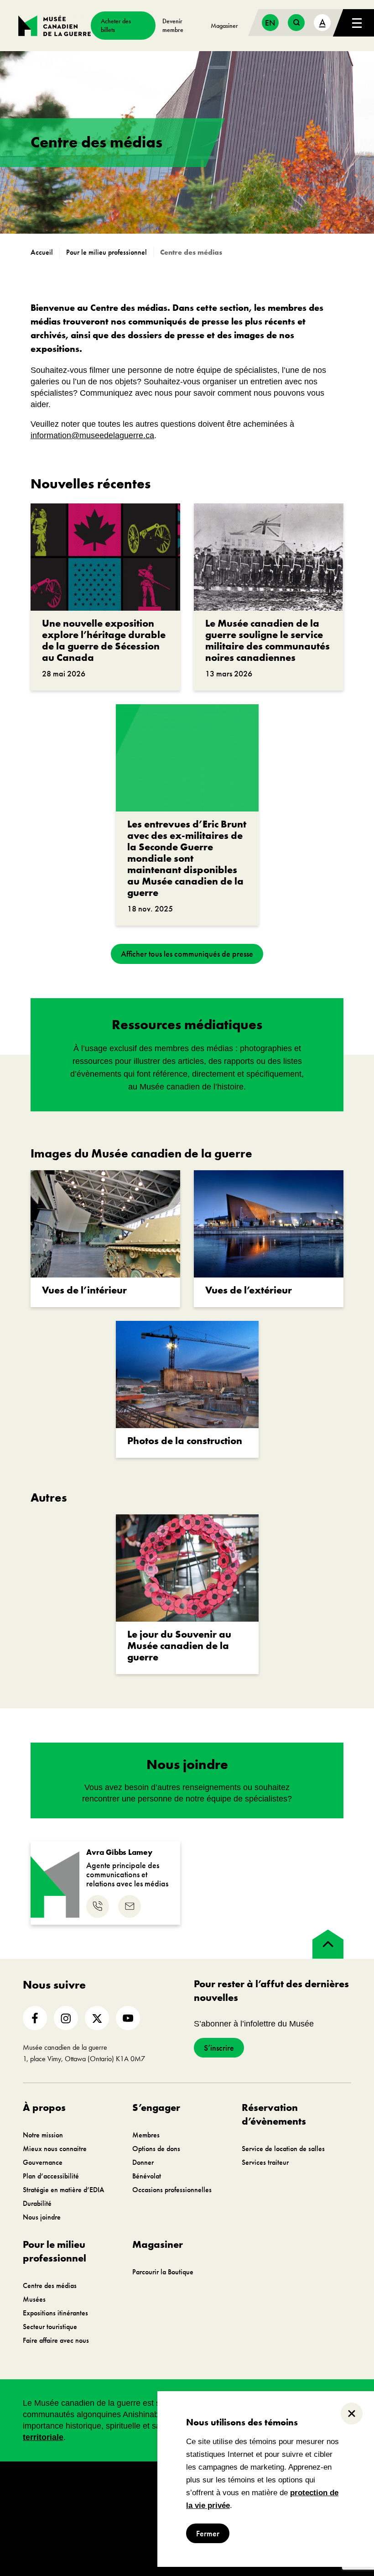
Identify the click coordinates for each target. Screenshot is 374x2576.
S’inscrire (219, 2048)
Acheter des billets (116, 25)
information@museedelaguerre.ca (92, 435)
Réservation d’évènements (274, 2114)
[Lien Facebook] (35, 2018)
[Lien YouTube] (128, 2018)
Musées (34, 2299)
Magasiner (224, 26)
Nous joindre (42, 2217)
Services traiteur (265, 2162)
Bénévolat (147, 2176)
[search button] (296, 23)
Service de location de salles (283, 2149)
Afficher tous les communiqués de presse (187, 954)
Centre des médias (50, 2285)
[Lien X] (97, 2018)
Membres (146, 2135)
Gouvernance (43, 2162)
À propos (44, 2107)
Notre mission (43, 2135)
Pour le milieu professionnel (55, 2251)
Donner (143, 2162)
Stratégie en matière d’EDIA (64, 2190)
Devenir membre (173, 25)
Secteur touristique (50, 2327)
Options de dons (156, 2149)
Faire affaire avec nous (56, 2340)
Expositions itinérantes (55, 2313)
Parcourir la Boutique (163, 2272)
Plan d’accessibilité (51, 2176)
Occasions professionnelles (172, 2190)
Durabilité (37, 2203)
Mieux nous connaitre (55, 2149)
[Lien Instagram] (66, 2018)
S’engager (156, 2107)
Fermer (208, 2533)
